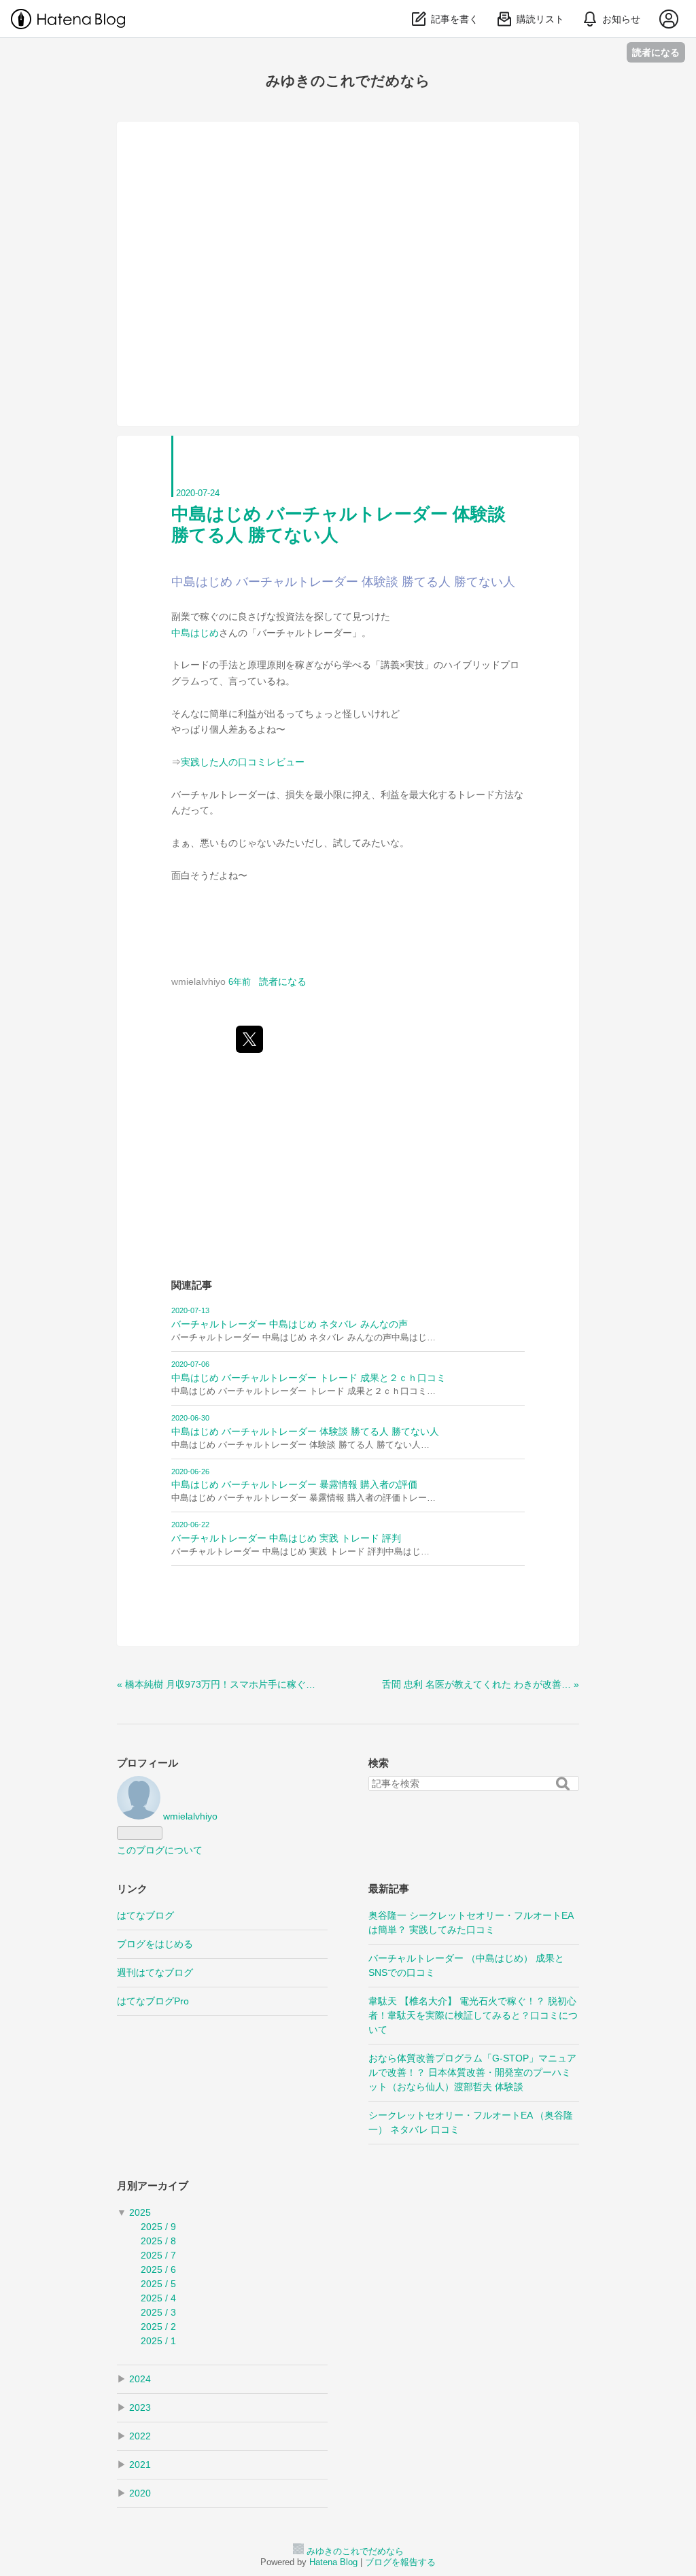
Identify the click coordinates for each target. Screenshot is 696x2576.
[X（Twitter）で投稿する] (249, 1039)
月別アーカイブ (153, 2186)
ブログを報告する (400, 2562)
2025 (140, 2212)
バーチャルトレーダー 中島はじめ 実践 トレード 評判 (286, 1538)
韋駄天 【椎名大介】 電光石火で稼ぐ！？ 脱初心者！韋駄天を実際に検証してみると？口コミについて (473, 2015)
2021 (140, 2465)
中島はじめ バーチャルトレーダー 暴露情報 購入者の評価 (294, 1484)
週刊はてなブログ (155, 1972)
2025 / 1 (158, 2341)
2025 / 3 (158, 2312)
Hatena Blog (333, 2562)
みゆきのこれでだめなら (348, 81)
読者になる (656, 52)
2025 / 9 (158, 2227)
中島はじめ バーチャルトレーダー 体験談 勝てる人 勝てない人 (305, 1431)
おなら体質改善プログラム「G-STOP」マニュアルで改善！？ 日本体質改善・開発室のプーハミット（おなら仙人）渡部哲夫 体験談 (472, 2072)
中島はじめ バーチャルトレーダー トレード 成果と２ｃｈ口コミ (309, 1378)
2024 (140, 2379)
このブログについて (160, 1850)
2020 (140, 2493)
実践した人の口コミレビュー (243, 762)
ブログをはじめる (155, 1944)
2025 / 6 (158, 2269)
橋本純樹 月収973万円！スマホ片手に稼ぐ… (216, 1684)
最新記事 (389, 1889)
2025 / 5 (158, 2284)
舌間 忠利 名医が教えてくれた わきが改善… (481, 1684)
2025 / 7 (158, 2255)
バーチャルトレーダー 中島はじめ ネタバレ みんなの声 (290, 1324)
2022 (140, 2436)
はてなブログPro (153, 2001)
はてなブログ (145, 1915)
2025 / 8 (158, 2241)
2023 (140, 2407)
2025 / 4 (158, 2298)
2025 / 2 (158, 2327)
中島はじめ (195, 633)
